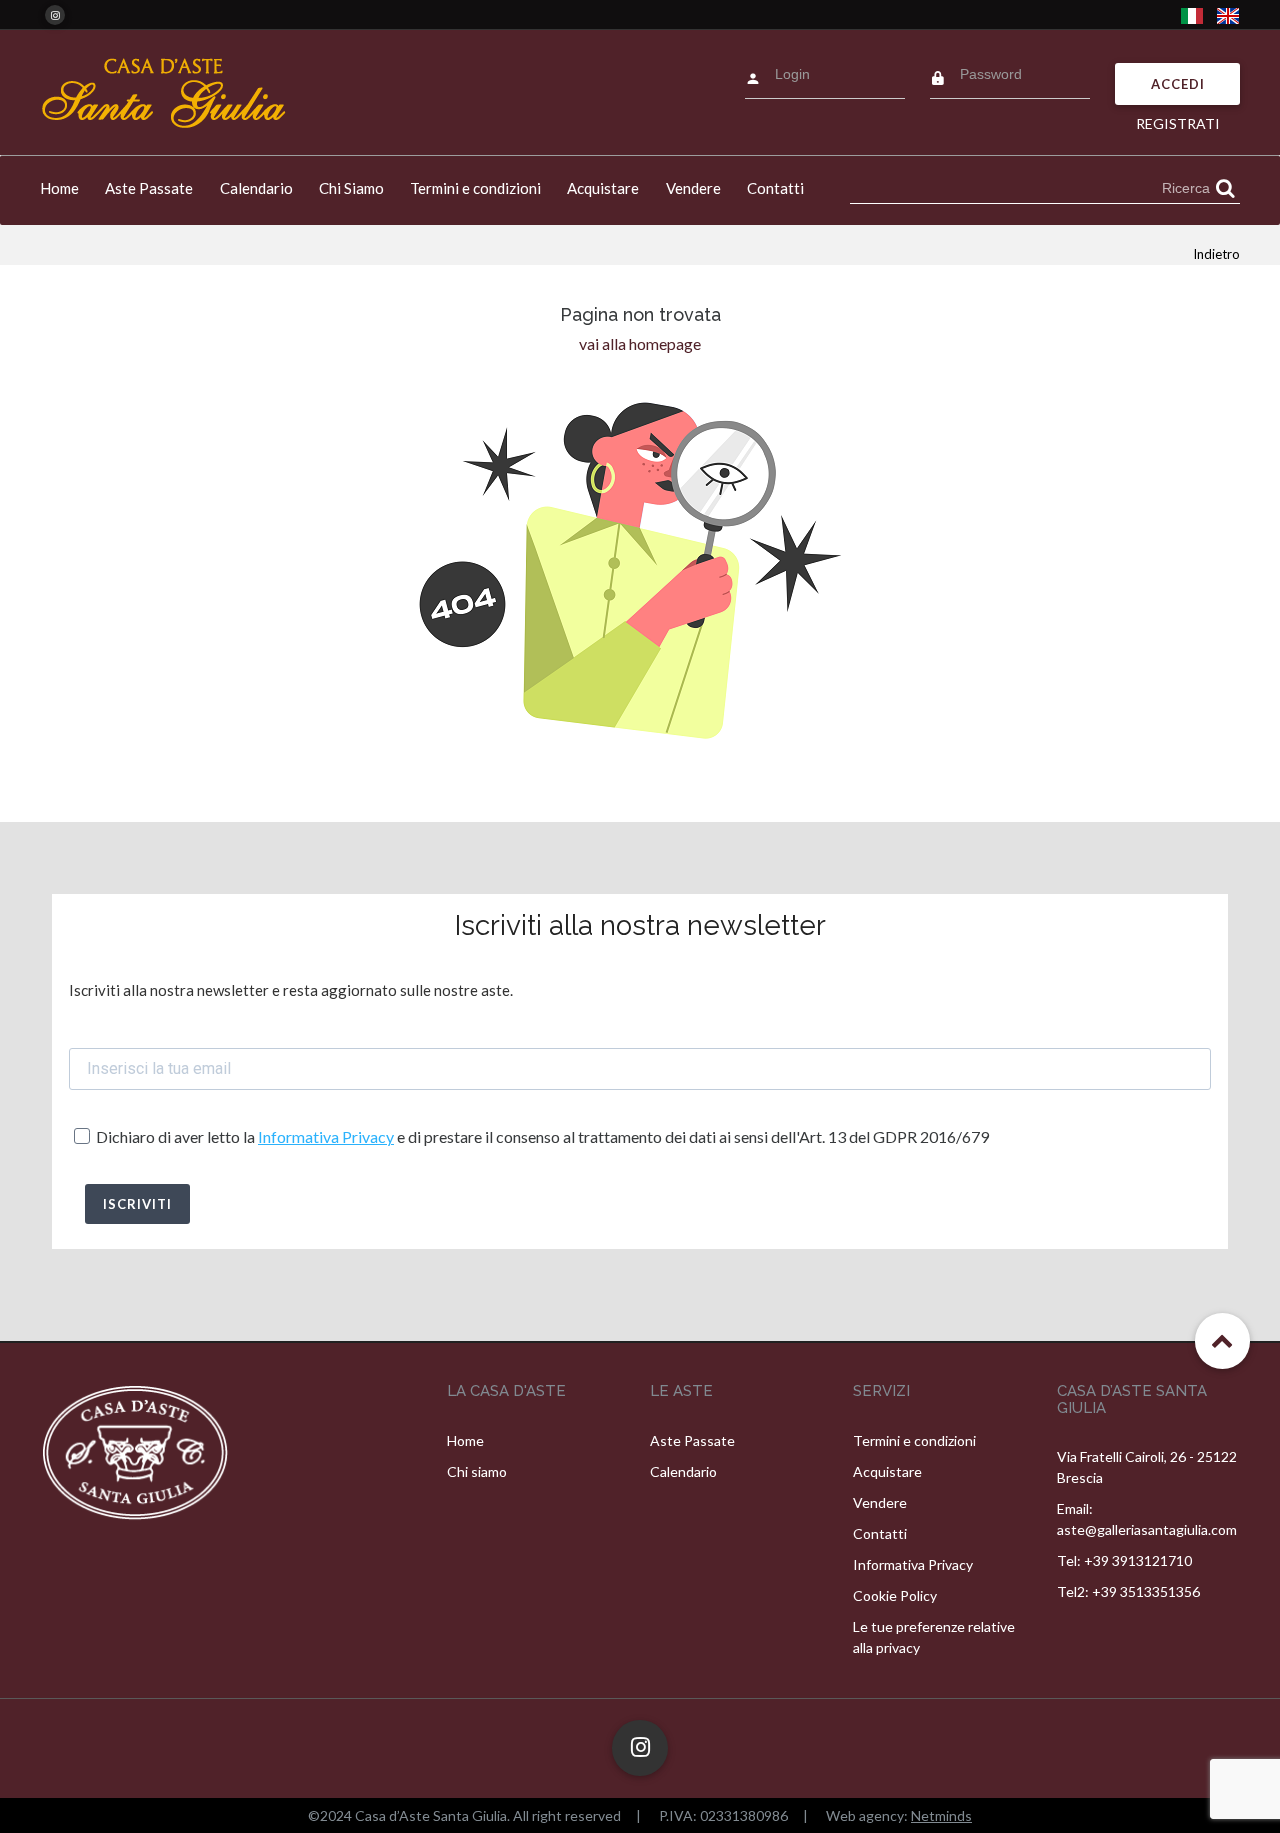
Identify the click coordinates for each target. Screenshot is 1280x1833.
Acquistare (603, 188)
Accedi (1178, 84)
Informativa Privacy (326, 1136)
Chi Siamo (351, 188)
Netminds (941, 1815)
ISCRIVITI (137, 1204)
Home (59, 188)
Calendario (256, 188)
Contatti (775, 188)
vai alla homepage (640, 343)
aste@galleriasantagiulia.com (1147, 1529)
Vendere (693, 188)
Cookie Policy (895, 1595)
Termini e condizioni (475, 188)
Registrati (1178, 123)
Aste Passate (149, 188)
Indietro (1216, 254)
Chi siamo (477, 1471)
